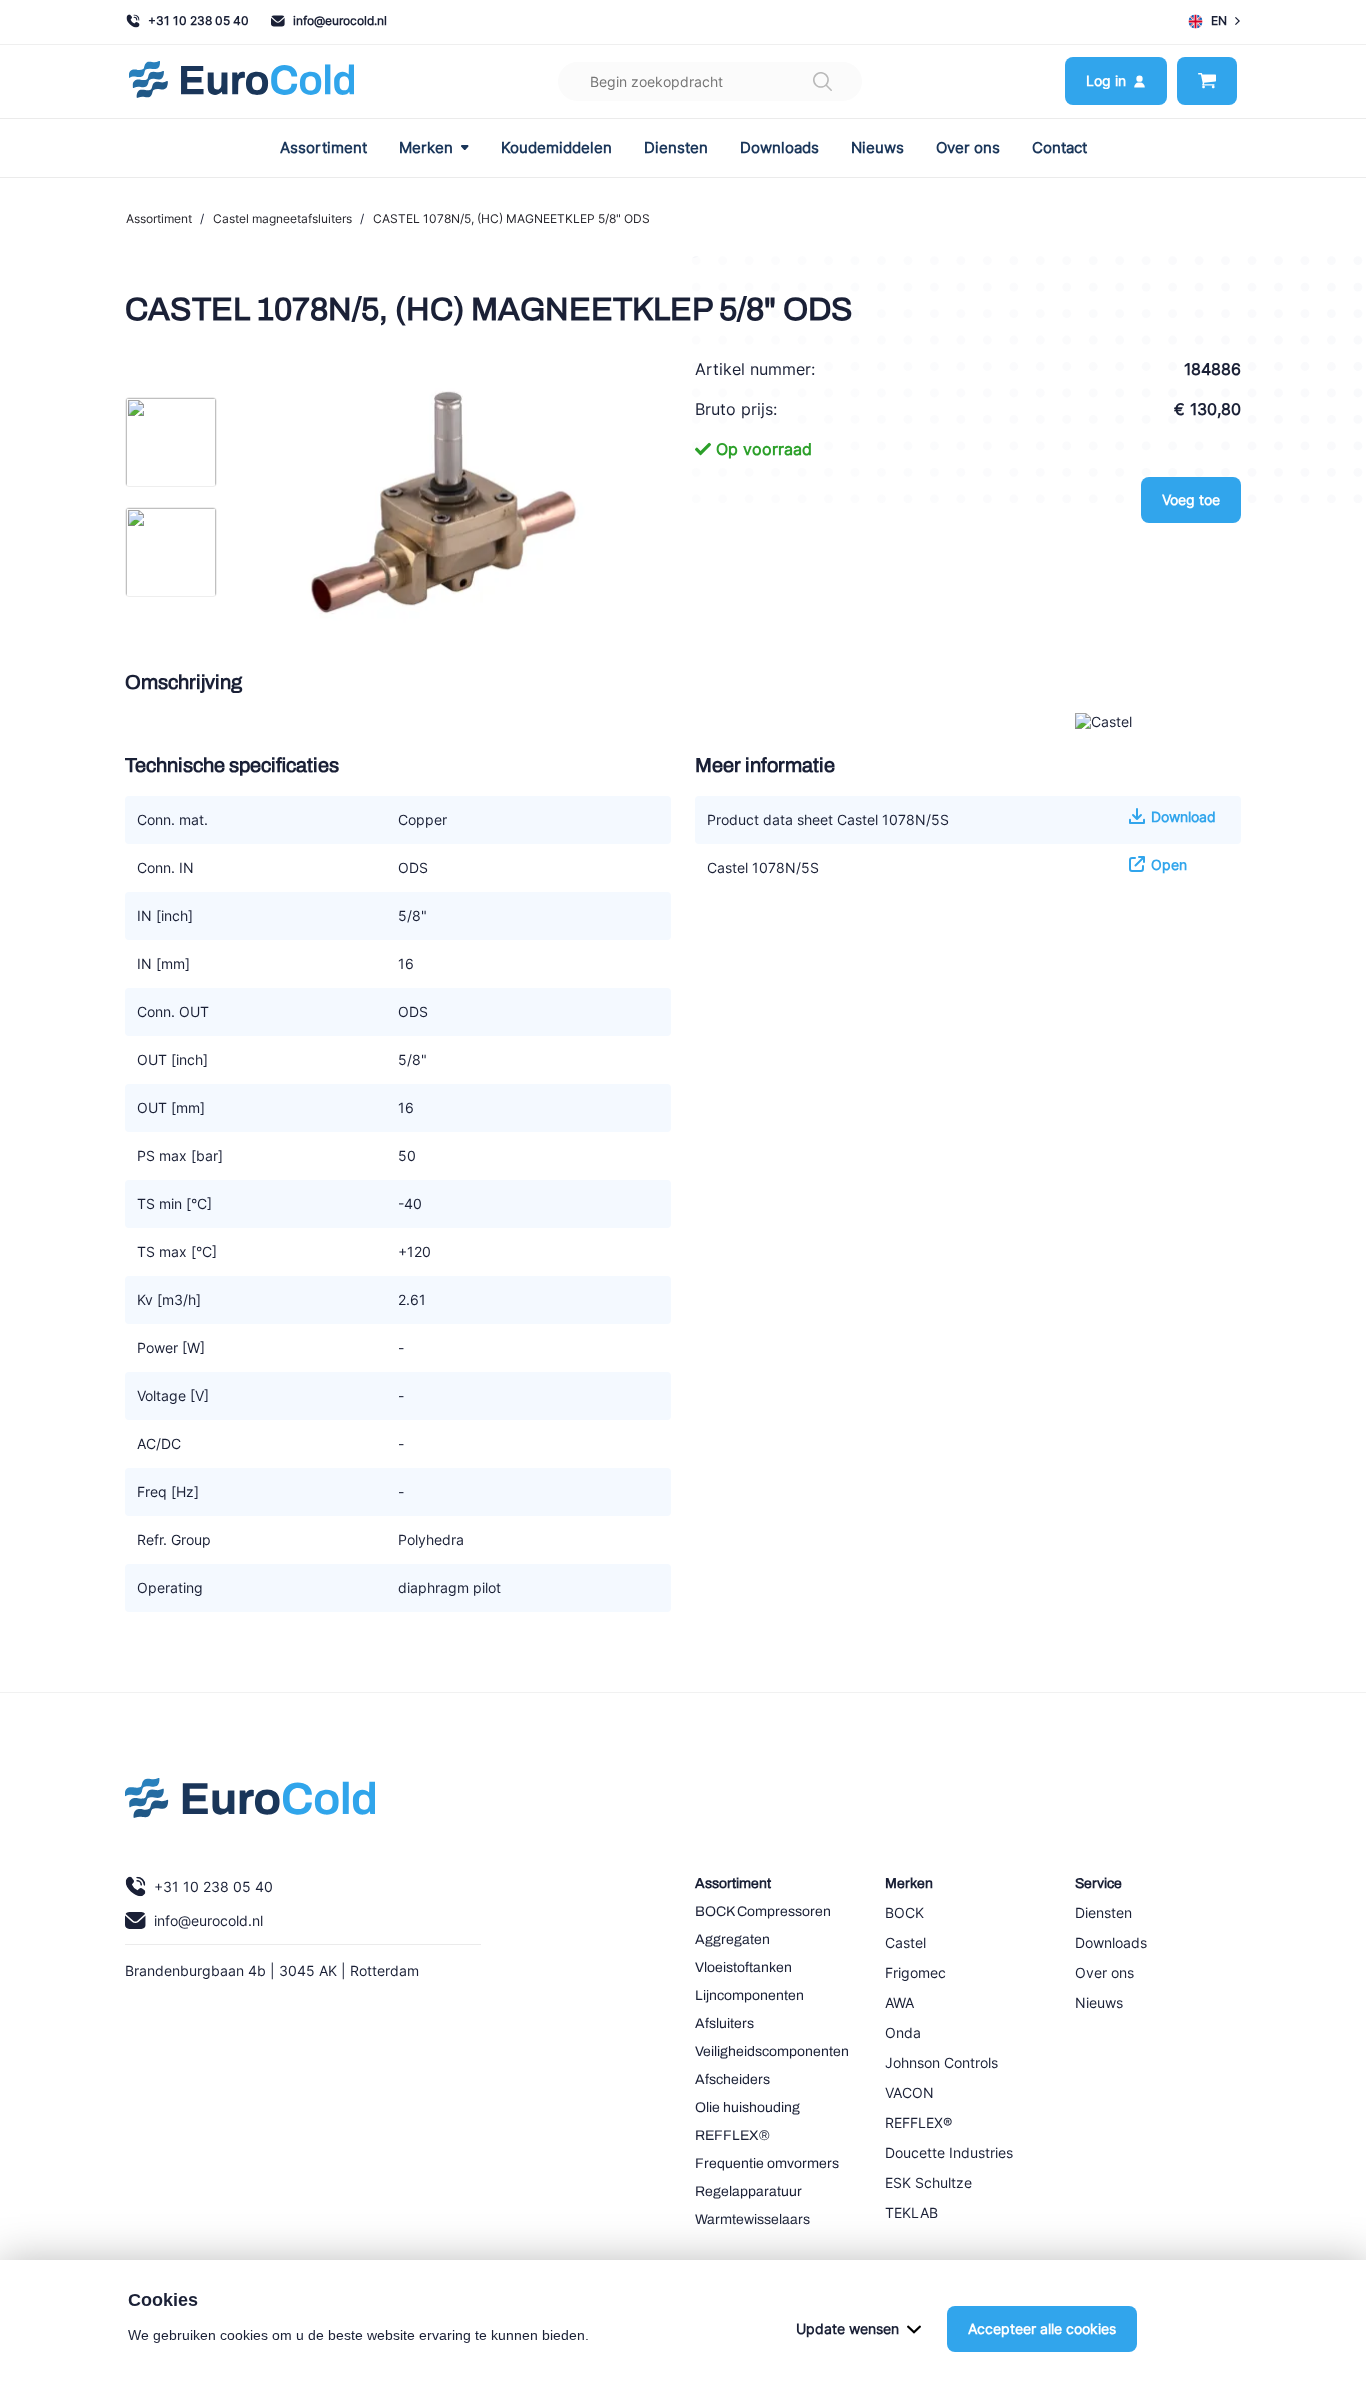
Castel (905, 1942)
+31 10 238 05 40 (198, 20)
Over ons (968, 148)
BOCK (904, 1912)
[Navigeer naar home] (241, 81)
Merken (426, 148)
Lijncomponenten (749, 1995)
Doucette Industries (949, 2152)
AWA (899, 2002)
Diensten (676, 148)
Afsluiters (724, 2023)
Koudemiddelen (556, 148)
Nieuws (877, 148)
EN (1219, 20)
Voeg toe (1191, 499)
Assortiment (323, 148)
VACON (909, 2092)
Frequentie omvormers (767, 2163)
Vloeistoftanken (743, 1967)
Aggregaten (732, 1939)
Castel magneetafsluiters (282, 218)
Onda (903, 2032)
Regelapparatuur (748, 2191)
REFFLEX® (732, 2135)
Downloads (779, 148)
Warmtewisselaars (752, 2219)
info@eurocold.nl (340, 20)
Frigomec (915, 1972)
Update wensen (847, 2328)
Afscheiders (732, 2079)
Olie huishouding (747, 2107)
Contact (1059, 148)
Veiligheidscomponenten (772, 2051)
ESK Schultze (928, 2182)
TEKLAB (911, 2212)
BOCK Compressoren (763, 1911)
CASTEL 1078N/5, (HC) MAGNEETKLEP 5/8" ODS (511, 218)
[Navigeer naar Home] (250, 1803)
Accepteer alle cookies (1042, 2328)
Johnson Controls (941, 2062)
